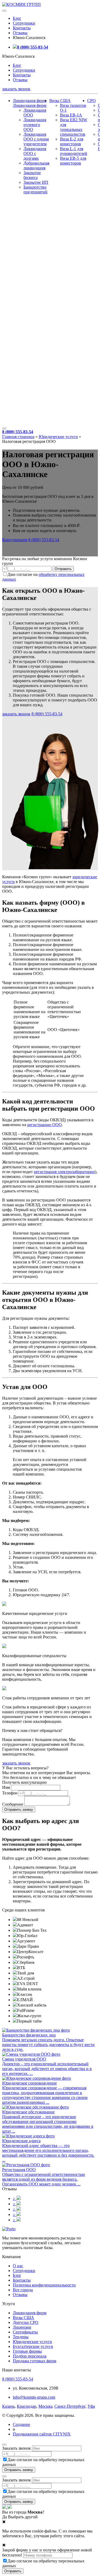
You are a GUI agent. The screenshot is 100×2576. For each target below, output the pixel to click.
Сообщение (13, 1804)
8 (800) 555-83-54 (33, 47)
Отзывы (20, 33)
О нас (18, 2266)
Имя (6, 1787)
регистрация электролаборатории (64, 1172)
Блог (17, 18)
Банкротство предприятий (35, 190)
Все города (23, 2290)
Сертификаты (25, 2332)
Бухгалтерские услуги (33, 2346)
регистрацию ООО (45, 1125)
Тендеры (21, 2337)
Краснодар (27, 2406)
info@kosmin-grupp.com (34, 2397)
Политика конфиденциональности (44, 2285)
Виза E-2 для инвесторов (72, 141)
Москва (45, 2406)
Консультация (15, 540)
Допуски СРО (26, 2322)
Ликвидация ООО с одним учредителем (36, 139)
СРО (91, 101)
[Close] (4, 2445)
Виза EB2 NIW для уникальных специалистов (74, 127)
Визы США (60, 101)
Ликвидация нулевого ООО (35, 125)
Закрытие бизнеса (32, 175)
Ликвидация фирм (30, 101)
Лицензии (22, 2327)
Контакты (22, 28)
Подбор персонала (30, 2356)
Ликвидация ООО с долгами (35, 153)
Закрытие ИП (36, 182)
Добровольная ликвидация (36, 165)
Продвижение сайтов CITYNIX (42, 2434)
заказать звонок (16, 89)
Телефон (10, 1793)
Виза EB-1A (71, 115)
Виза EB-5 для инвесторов (73, 161)
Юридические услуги (58, 437)
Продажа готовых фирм (35, 2361)
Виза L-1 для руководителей (74, 151)
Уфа (91, 2406)
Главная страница (18, 437)
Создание (21, 2424)
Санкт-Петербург (70, 2406)
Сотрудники (24, 23)
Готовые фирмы (27, 2351)
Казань (8, 2406)
